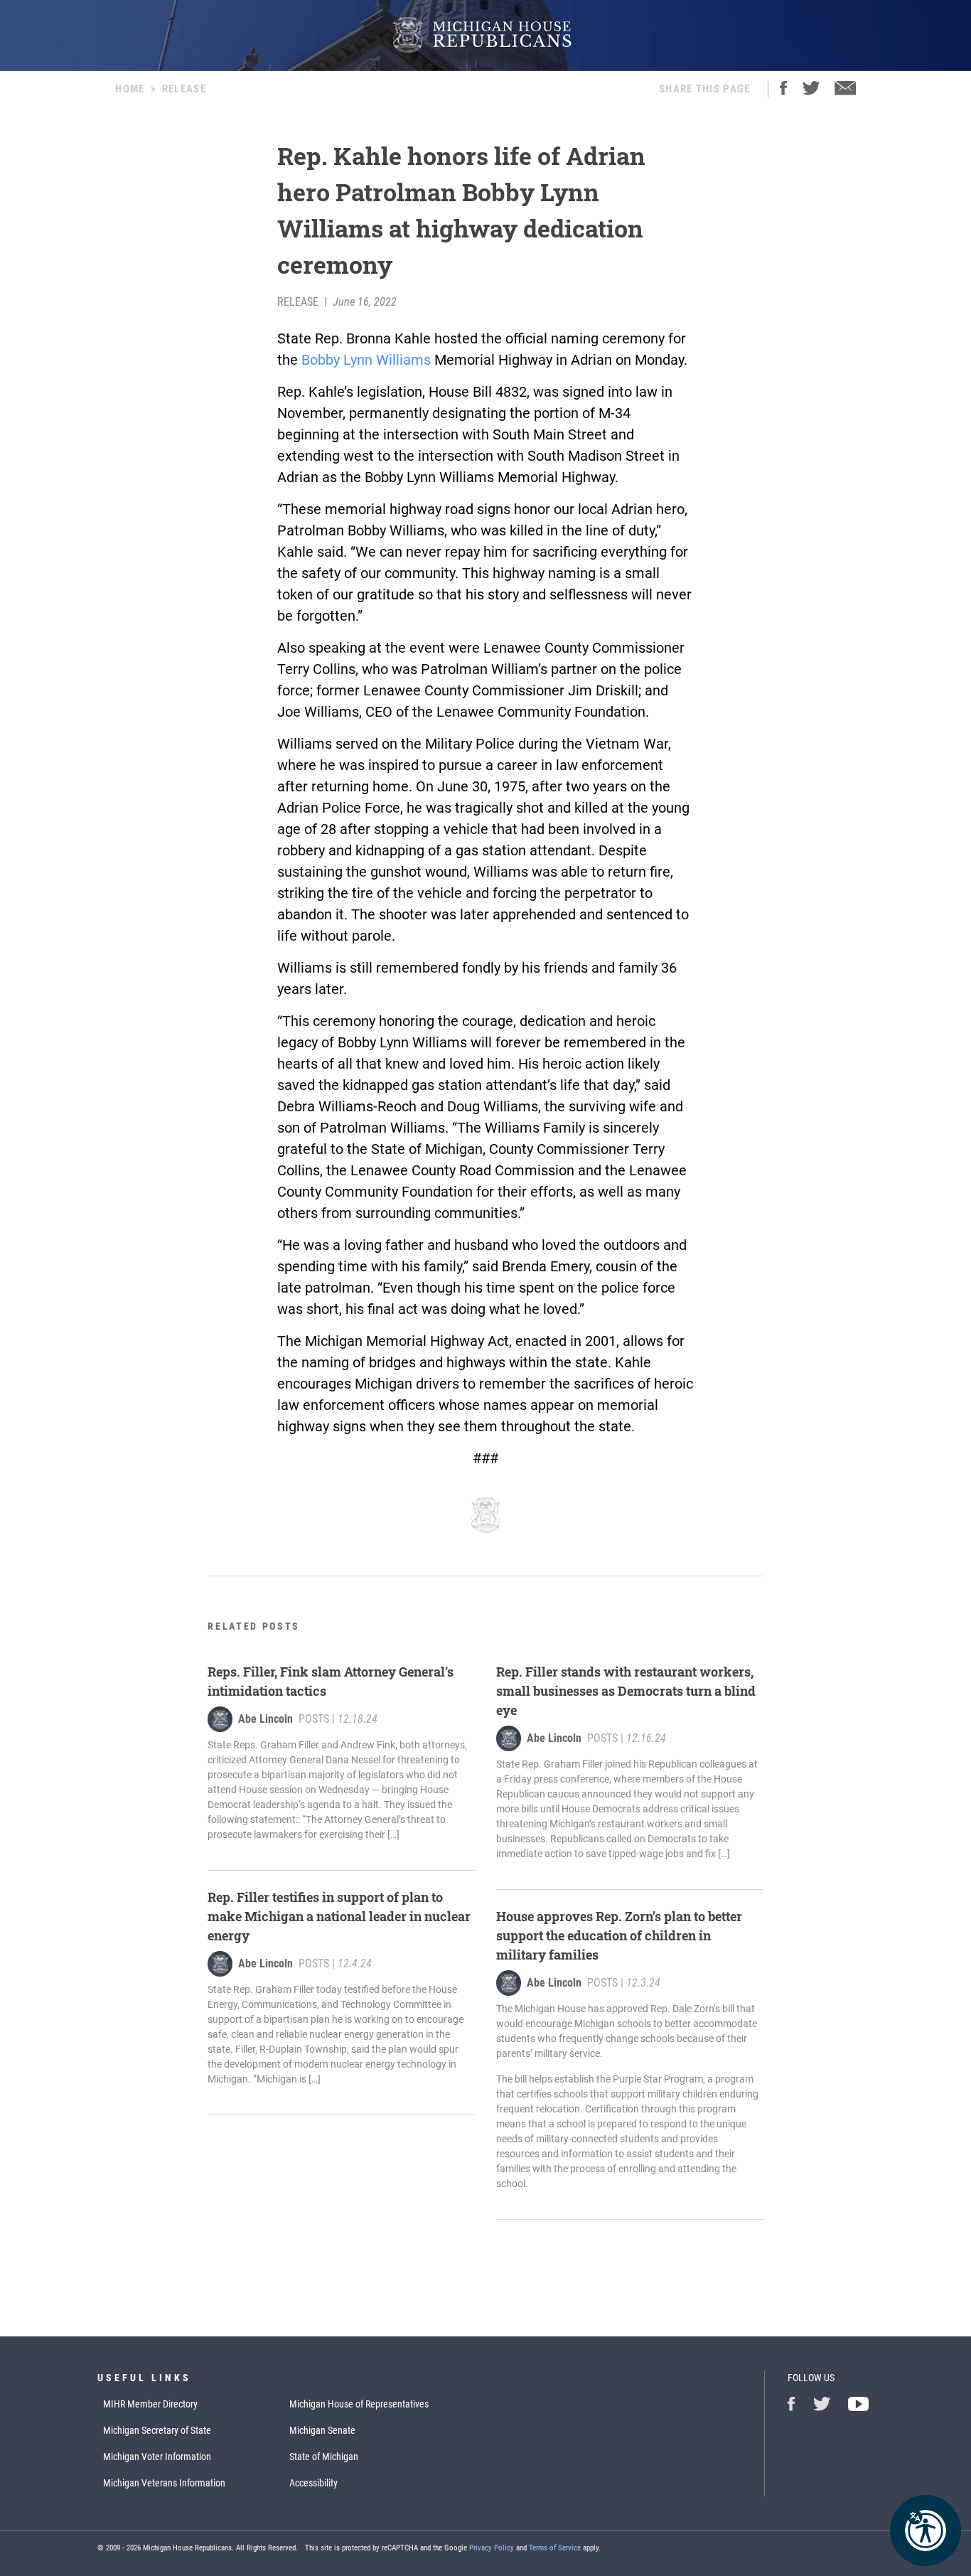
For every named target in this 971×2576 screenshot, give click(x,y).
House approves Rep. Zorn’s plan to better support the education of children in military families (619, 1935)
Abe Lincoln (265, 1719)
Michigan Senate (322, 2430)
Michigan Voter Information (157, 2457)
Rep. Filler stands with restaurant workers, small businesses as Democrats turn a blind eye (626, 1691)
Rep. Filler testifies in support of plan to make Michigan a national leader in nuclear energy (339, 1916)
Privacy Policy (492, 2548)
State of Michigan (324, 2457)
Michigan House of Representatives (359, 2404)
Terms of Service (555, 2548)
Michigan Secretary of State (157, 2430)
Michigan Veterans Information (164, 2483)
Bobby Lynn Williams (366, 360)
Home (130, 89)
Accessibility (313, 2483)
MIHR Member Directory (150, 2404)
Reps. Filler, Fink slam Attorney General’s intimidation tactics (331, 1681)
